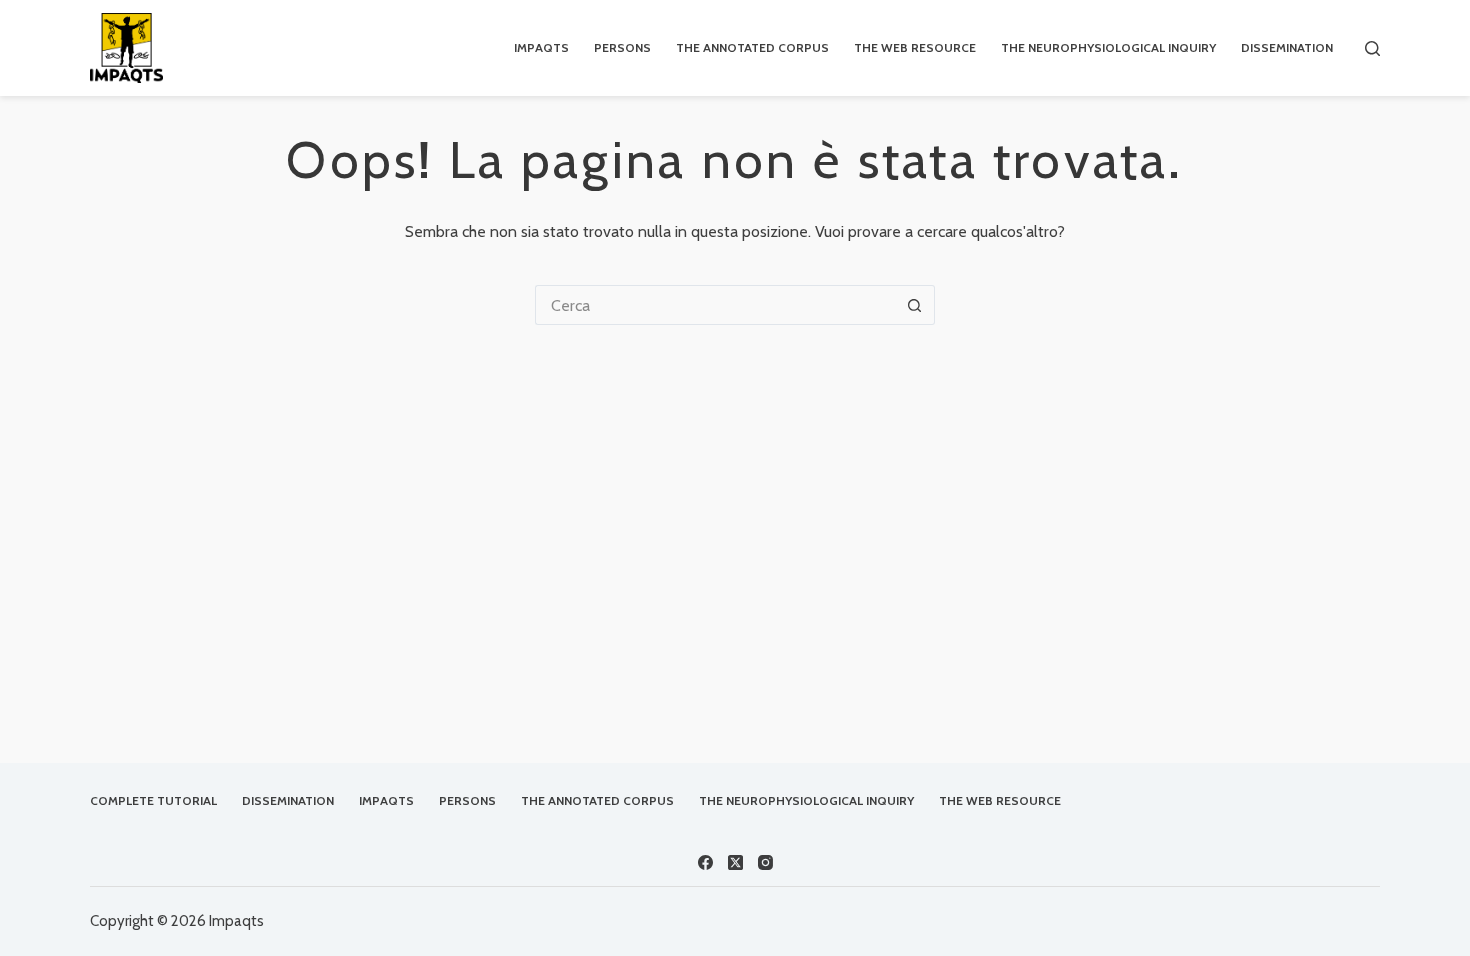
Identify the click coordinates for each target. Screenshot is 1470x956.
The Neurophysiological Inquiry (1108, 47)
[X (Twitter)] (735, 862)
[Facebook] (705, 862)
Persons (622, 47)
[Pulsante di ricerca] (915, 305)
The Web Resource (915, 47)
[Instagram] (765, 862)
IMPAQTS (541, 47)
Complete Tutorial (153, 800)
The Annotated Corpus (752, 47)
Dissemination (1287, 47)
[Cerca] (1372, 48)
